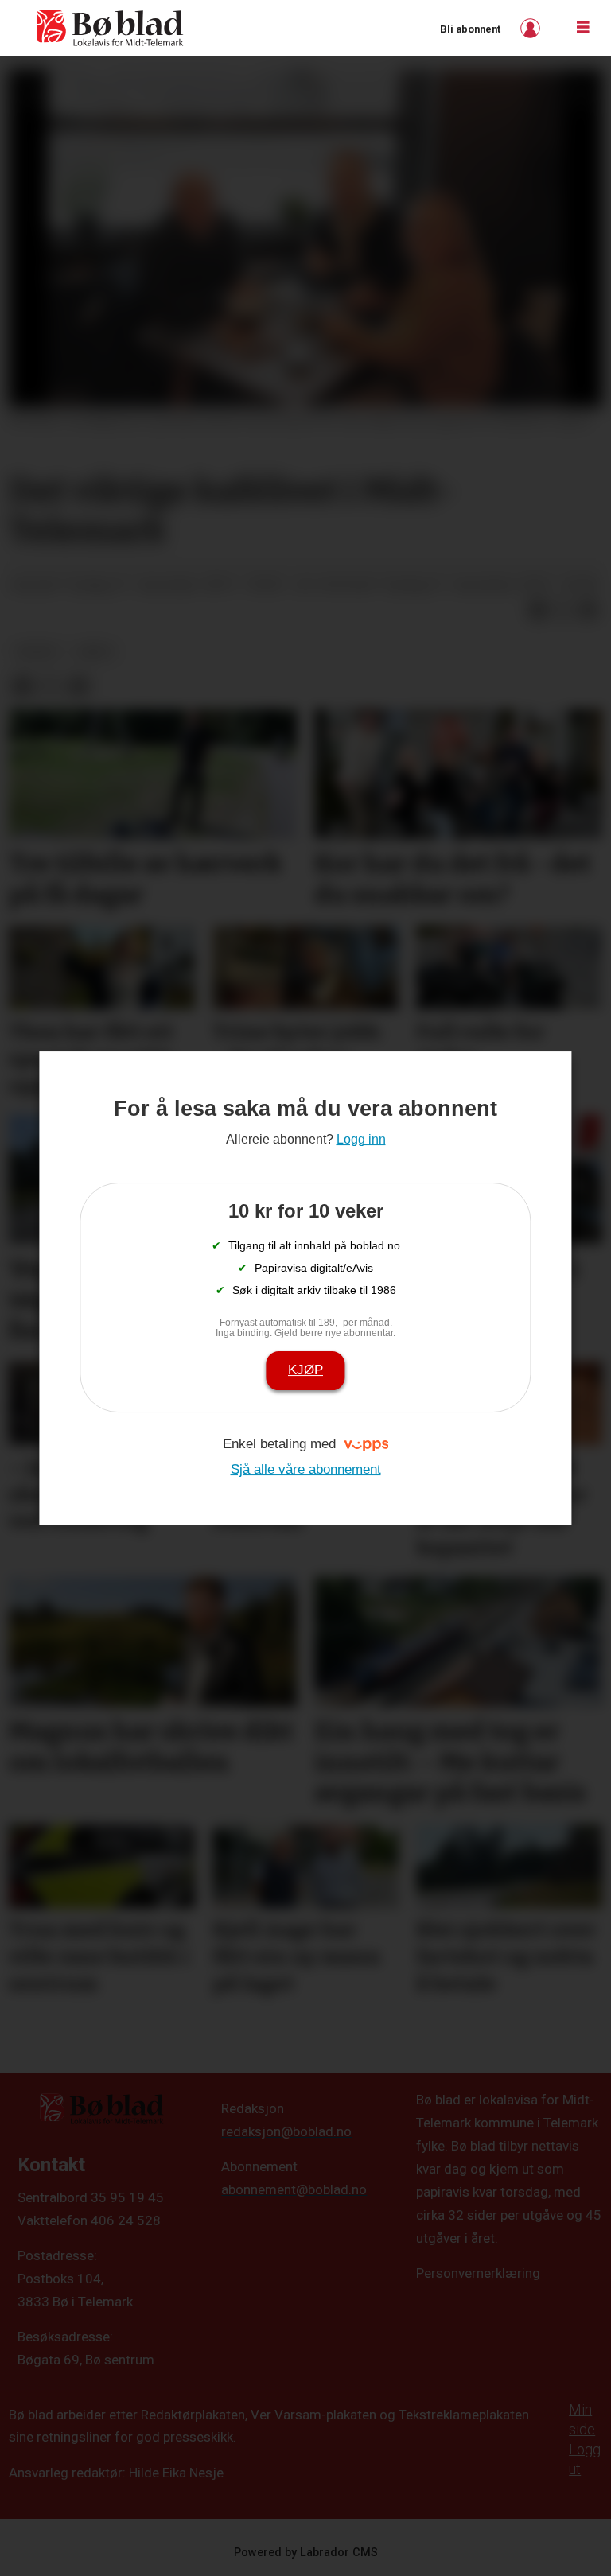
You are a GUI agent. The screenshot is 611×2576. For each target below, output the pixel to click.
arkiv (95, 651)
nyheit (38, 651)
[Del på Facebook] (538, 610)
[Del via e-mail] (589, 610)
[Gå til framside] (111, 28)
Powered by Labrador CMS (306, 2553)
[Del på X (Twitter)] (563, 610)
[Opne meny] (583, 28)
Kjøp (305, 1370)
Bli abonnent (470, 29)
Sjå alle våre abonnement (306, 1469)
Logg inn (532, 28)
